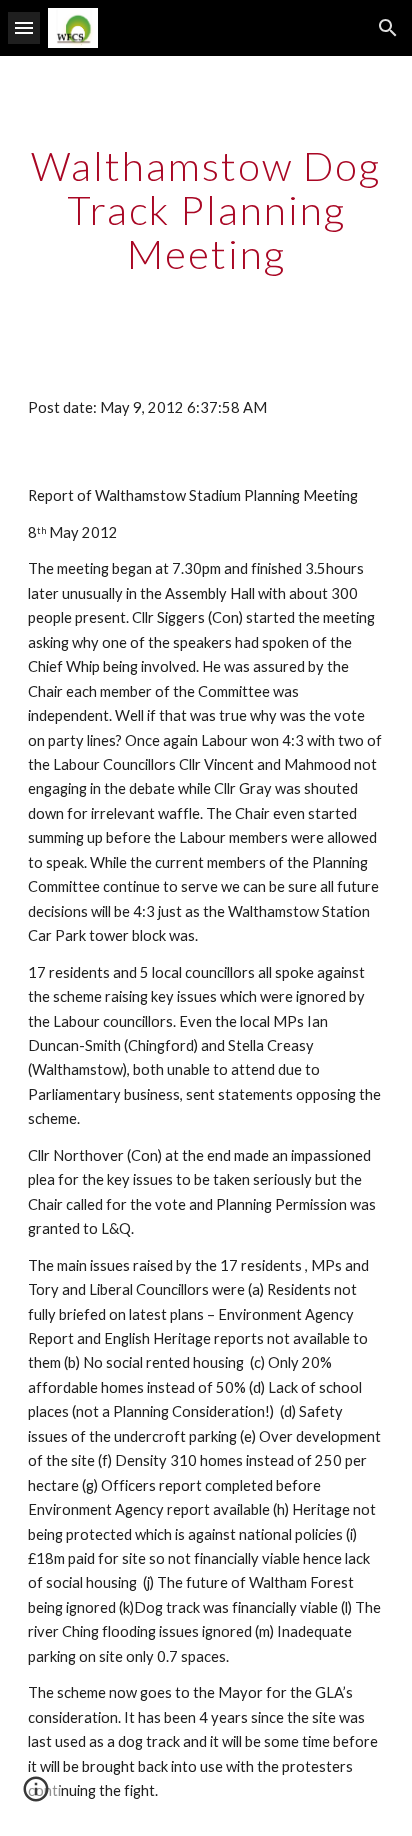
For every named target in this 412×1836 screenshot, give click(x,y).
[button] (24, 27)
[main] (206, 210)
